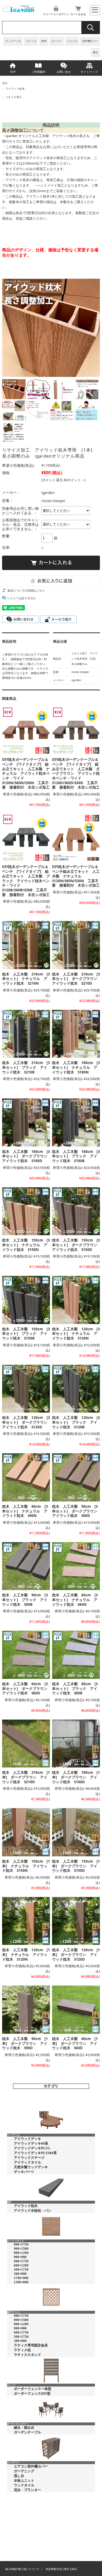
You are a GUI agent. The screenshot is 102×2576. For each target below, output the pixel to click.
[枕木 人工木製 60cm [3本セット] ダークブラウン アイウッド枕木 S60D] (26, 1655)
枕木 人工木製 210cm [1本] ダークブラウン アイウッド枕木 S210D (26, 1777)
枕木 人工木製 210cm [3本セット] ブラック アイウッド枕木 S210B (26, 1067)
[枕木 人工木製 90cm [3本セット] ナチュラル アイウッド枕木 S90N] (26, 1477)
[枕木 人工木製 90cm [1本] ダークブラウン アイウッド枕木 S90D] (26, 2010)
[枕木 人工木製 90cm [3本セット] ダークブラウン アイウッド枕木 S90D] (76, 1477)
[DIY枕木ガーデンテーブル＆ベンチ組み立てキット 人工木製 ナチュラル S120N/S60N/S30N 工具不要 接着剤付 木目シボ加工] (76, 838)
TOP (13, 72)
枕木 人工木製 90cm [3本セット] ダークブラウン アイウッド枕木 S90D (76, 1511)
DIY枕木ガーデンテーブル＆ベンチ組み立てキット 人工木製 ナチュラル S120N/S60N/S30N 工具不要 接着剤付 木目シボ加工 (76, 876)
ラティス (31, 41)
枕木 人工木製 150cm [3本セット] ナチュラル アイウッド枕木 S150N (26, 1245)
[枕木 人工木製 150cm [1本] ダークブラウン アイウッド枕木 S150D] (76, 1832)
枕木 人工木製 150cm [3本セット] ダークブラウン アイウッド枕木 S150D (76, 1245)
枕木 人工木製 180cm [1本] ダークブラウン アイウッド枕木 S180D (76, 1777)
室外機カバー (90, 41)
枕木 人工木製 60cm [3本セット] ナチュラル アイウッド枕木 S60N (75, 1599)
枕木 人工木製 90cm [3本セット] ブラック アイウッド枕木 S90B (25, 1599)
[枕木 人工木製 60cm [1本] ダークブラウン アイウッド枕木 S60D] (76, 2010)
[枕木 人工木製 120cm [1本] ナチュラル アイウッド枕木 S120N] (26, 1921)
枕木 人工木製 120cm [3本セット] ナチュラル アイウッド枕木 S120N (76, 1333)
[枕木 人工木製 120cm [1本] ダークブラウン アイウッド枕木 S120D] (76, 1921)
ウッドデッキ (13, 41)
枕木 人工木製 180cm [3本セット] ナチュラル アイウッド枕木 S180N (76, 1067)
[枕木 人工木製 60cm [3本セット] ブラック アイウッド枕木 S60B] (76, 1655)
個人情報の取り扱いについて (22, 2569)
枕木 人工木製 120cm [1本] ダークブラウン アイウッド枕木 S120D (76, 1954)
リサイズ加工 (14, 97)
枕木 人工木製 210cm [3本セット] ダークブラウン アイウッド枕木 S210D (76, 979)
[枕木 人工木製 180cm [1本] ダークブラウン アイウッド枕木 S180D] (76, 1743)
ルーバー (57, 41)
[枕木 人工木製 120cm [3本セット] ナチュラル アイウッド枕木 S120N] (76, 1300)
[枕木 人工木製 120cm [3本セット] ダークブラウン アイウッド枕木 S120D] (26, 1389)
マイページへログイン (56, 14)
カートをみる (78, 14)
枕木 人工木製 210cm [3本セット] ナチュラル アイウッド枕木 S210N (26, 979)
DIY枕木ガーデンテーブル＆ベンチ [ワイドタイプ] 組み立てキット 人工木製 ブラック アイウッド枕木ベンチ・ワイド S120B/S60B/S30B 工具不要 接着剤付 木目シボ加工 (26, 880)
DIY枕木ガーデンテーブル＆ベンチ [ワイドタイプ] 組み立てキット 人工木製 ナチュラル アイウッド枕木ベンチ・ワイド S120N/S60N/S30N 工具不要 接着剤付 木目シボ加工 (26, 773)
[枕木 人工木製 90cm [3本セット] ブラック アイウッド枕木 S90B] (26, 1566)
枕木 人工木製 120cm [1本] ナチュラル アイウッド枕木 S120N (26, 1954)
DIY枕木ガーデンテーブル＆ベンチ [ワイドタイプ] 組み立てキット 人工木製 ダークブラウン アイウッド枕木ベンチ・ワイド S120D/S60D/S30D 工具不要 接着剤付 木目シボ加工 (76, 773)
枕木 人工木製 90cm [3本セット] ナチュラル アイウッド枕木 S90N (25, 1511)
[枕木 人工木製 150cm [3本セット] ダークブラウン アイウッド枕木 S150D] (76, 1211)
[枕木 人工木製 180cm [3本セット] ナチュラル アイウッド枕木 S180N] (76, 1034)
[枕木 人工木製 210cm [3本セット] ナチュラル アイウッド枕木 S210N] (26, 945)
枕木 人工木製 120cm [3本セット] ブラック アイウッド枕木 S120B (76, 1422)
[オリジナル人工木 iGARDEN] (18, 10)
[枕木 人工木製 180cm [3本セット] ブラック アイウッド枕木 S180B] (76, 1122)
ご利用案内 (38, 72)
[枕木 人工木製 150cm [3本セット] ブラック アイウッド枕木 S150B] (26, 1300)
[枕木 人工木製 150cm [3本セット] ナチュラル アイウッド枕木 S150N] (26, 1211)
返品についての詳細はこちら (26, 590)
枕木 (44, 41)
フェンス (72, 41)
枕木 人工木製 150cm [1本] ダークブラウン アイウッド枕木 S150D (76, 1866)
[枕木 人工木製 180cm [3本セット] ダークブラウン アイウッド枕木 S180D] (26, 1122)
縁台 (95, 52)
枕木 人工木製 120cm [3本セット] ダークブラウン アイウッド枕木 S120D (27, 1422)
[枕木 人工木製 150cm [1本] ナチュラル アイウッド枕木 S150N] (26, 1832)
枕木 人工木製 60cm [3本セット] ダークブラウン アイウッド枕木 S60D (27, 1688)
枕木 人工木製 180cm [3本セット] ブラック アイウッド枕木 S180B (76, 1156)
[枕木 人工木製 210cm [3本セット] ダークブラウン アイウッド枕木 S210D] (76, 945)
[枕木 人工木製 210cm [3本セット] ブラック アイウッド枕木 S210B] (26, 1034)
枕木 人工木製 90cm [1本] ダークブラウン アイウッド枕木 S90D (25, 2043)
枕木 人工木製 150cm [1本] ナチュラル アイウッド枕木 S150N (26, 1866)
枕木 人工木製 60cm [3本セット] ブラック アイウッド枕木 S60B (75, 1688)
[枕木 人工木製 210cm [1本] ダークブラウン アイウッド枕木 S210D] (26, 1743)
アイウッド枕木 (15, 89)
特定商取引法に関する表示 (61, 2569)
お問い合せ (64, 72)
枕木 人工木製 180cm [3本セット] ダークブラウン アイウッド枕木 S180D (27, 1156)
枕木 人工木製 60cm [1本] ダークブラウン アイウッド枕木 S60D (75, 2043)
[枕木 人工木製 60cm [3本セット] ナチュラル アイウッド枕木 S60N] (76, 1566)
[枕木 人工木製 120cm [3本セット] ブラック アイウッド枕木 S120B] (76, 1389)
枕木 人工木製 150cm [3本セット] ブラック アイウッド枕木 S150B (26, 1333)
